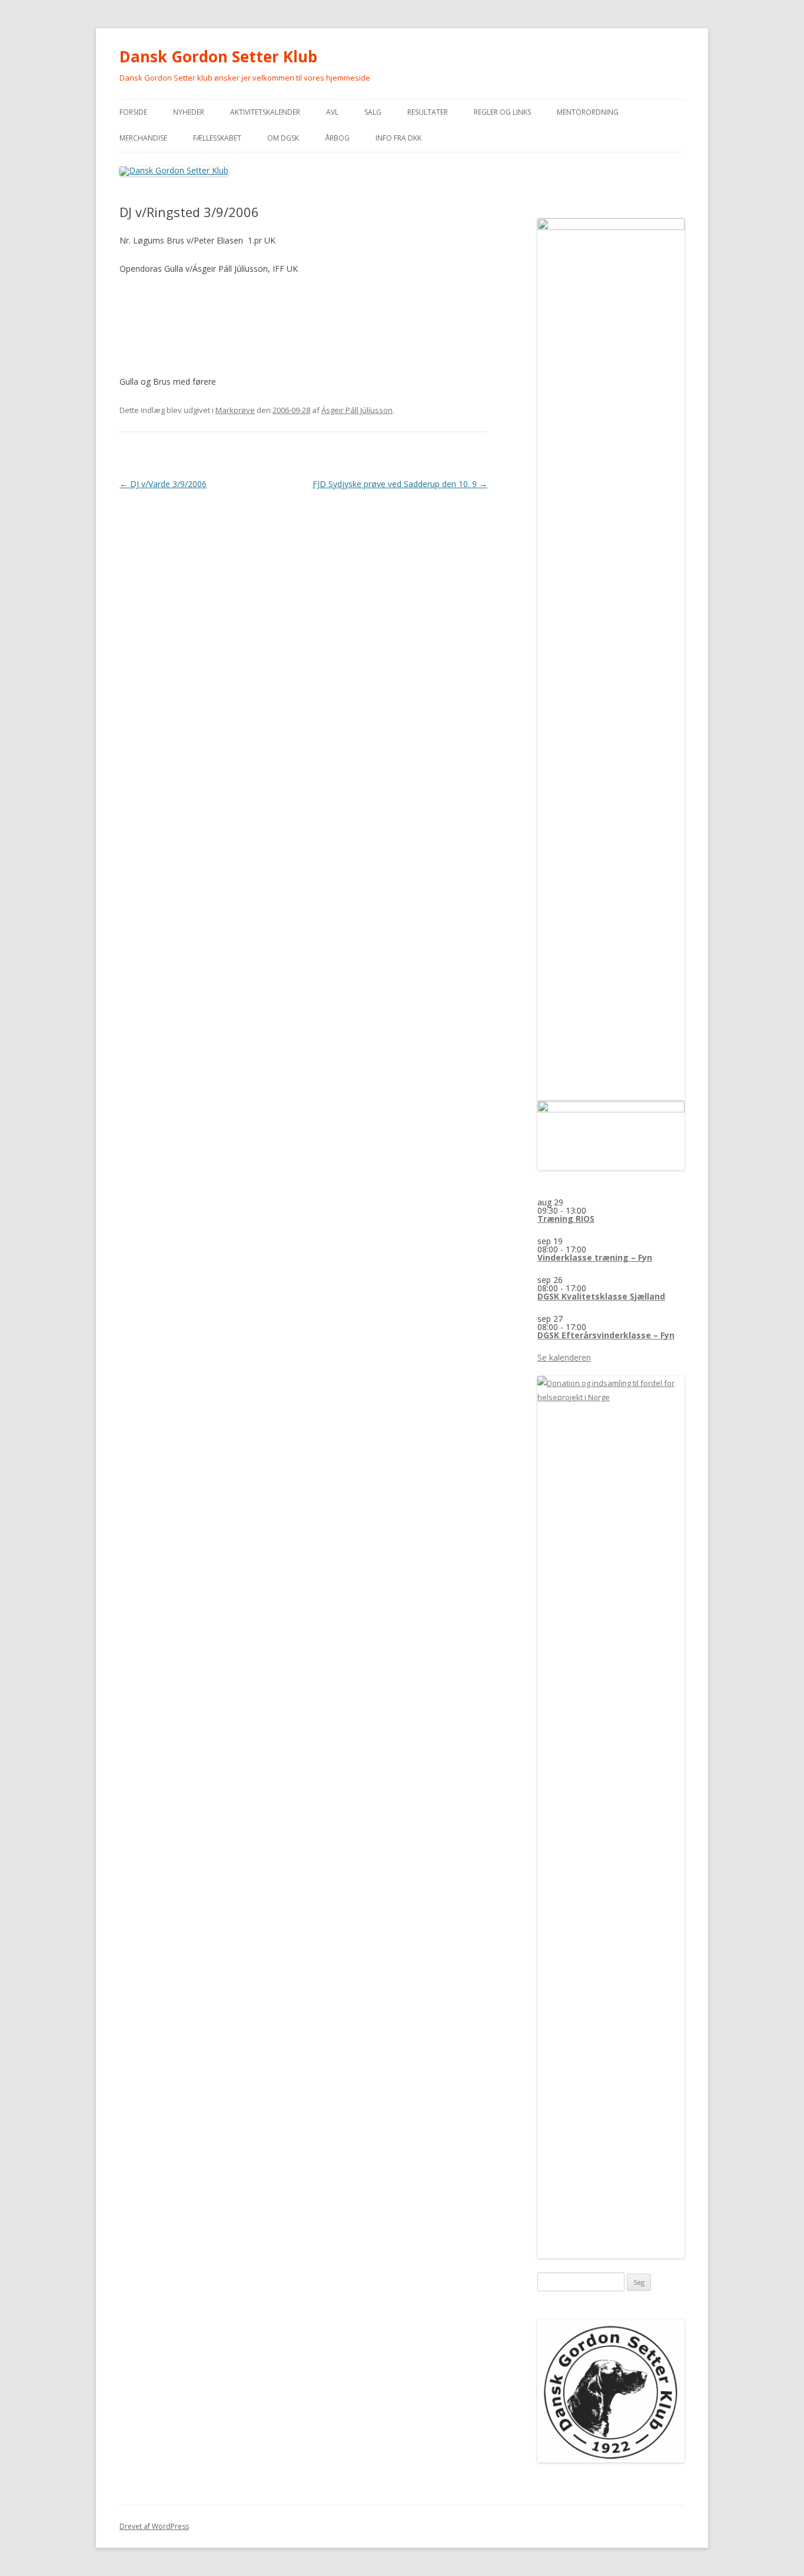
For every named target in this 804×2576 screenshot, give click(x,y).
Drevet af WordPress (154, 2526)
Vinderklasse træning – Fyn (595, 1257)
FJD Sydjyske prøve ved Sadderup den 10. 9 (400, 484)
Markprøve (235, 410)
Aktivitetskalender (265, 112)
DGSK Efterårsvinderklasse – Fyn (606, 1335)
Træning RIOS (566, 1219)
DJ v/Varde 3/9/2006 (163, 484)
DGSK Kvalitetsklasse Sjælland (601, 1296)
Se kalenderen (564, 1357)
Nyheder (189, 112)
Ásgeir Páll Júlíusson (357, 410)
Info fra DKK (398, 138)
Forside (133, 112)
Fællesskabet (217, 138)
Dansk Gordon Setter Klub (218, 56)
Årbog (337, 138)
